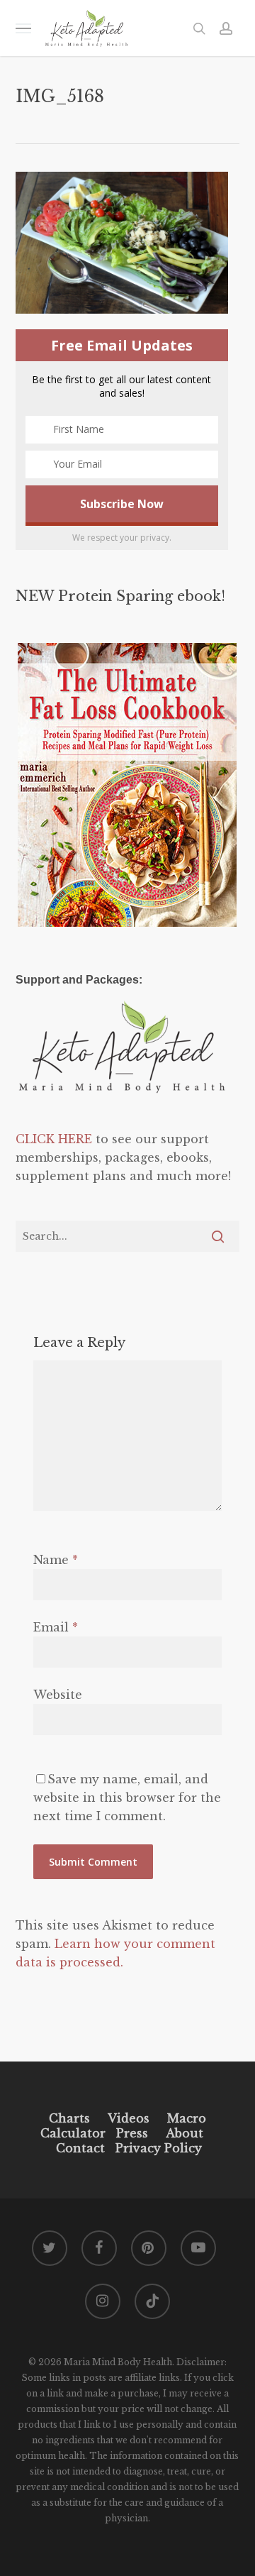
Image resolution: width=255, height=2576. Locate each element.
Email (56, 1627)
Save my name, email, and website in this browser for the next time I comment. (127, 1798)
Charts (69, 2118)
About (185, 2133)
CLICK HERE (54, 1139)
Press (132, 2133)
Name (56, 1560)
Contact (80, 2148)
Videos (129, 2118)
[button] (23, 28)
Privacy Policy (157, 2148)
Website (58, 1695)
